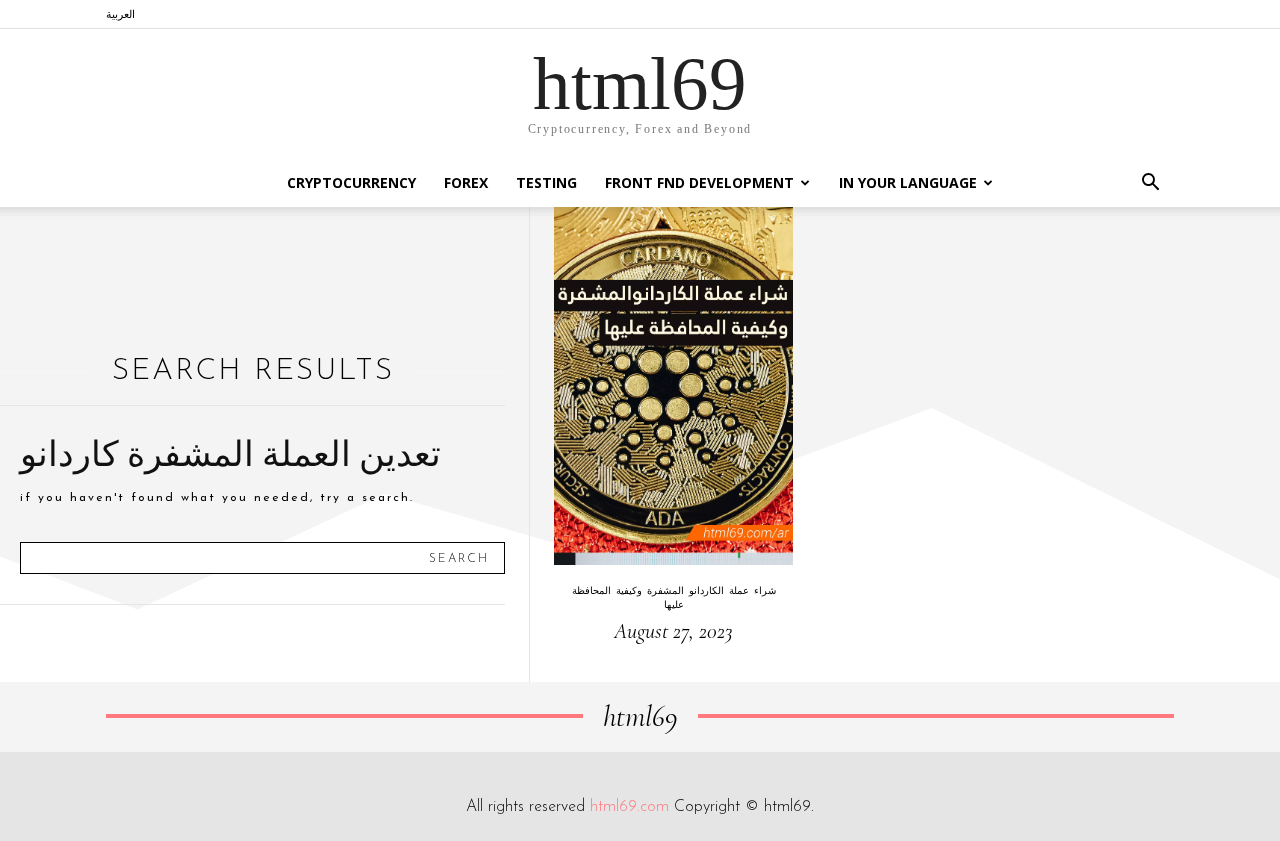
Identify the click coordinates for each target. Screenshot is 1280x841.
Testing (546, 182)
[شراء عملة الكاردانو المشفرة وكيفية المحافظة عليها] (673, 386)
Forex (466, 182)
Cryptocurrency (351, 182)
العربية (120, 13)
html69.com (629, 807)
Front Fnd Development (699, 182)
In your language (908, 182)
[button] (1150, 184)
